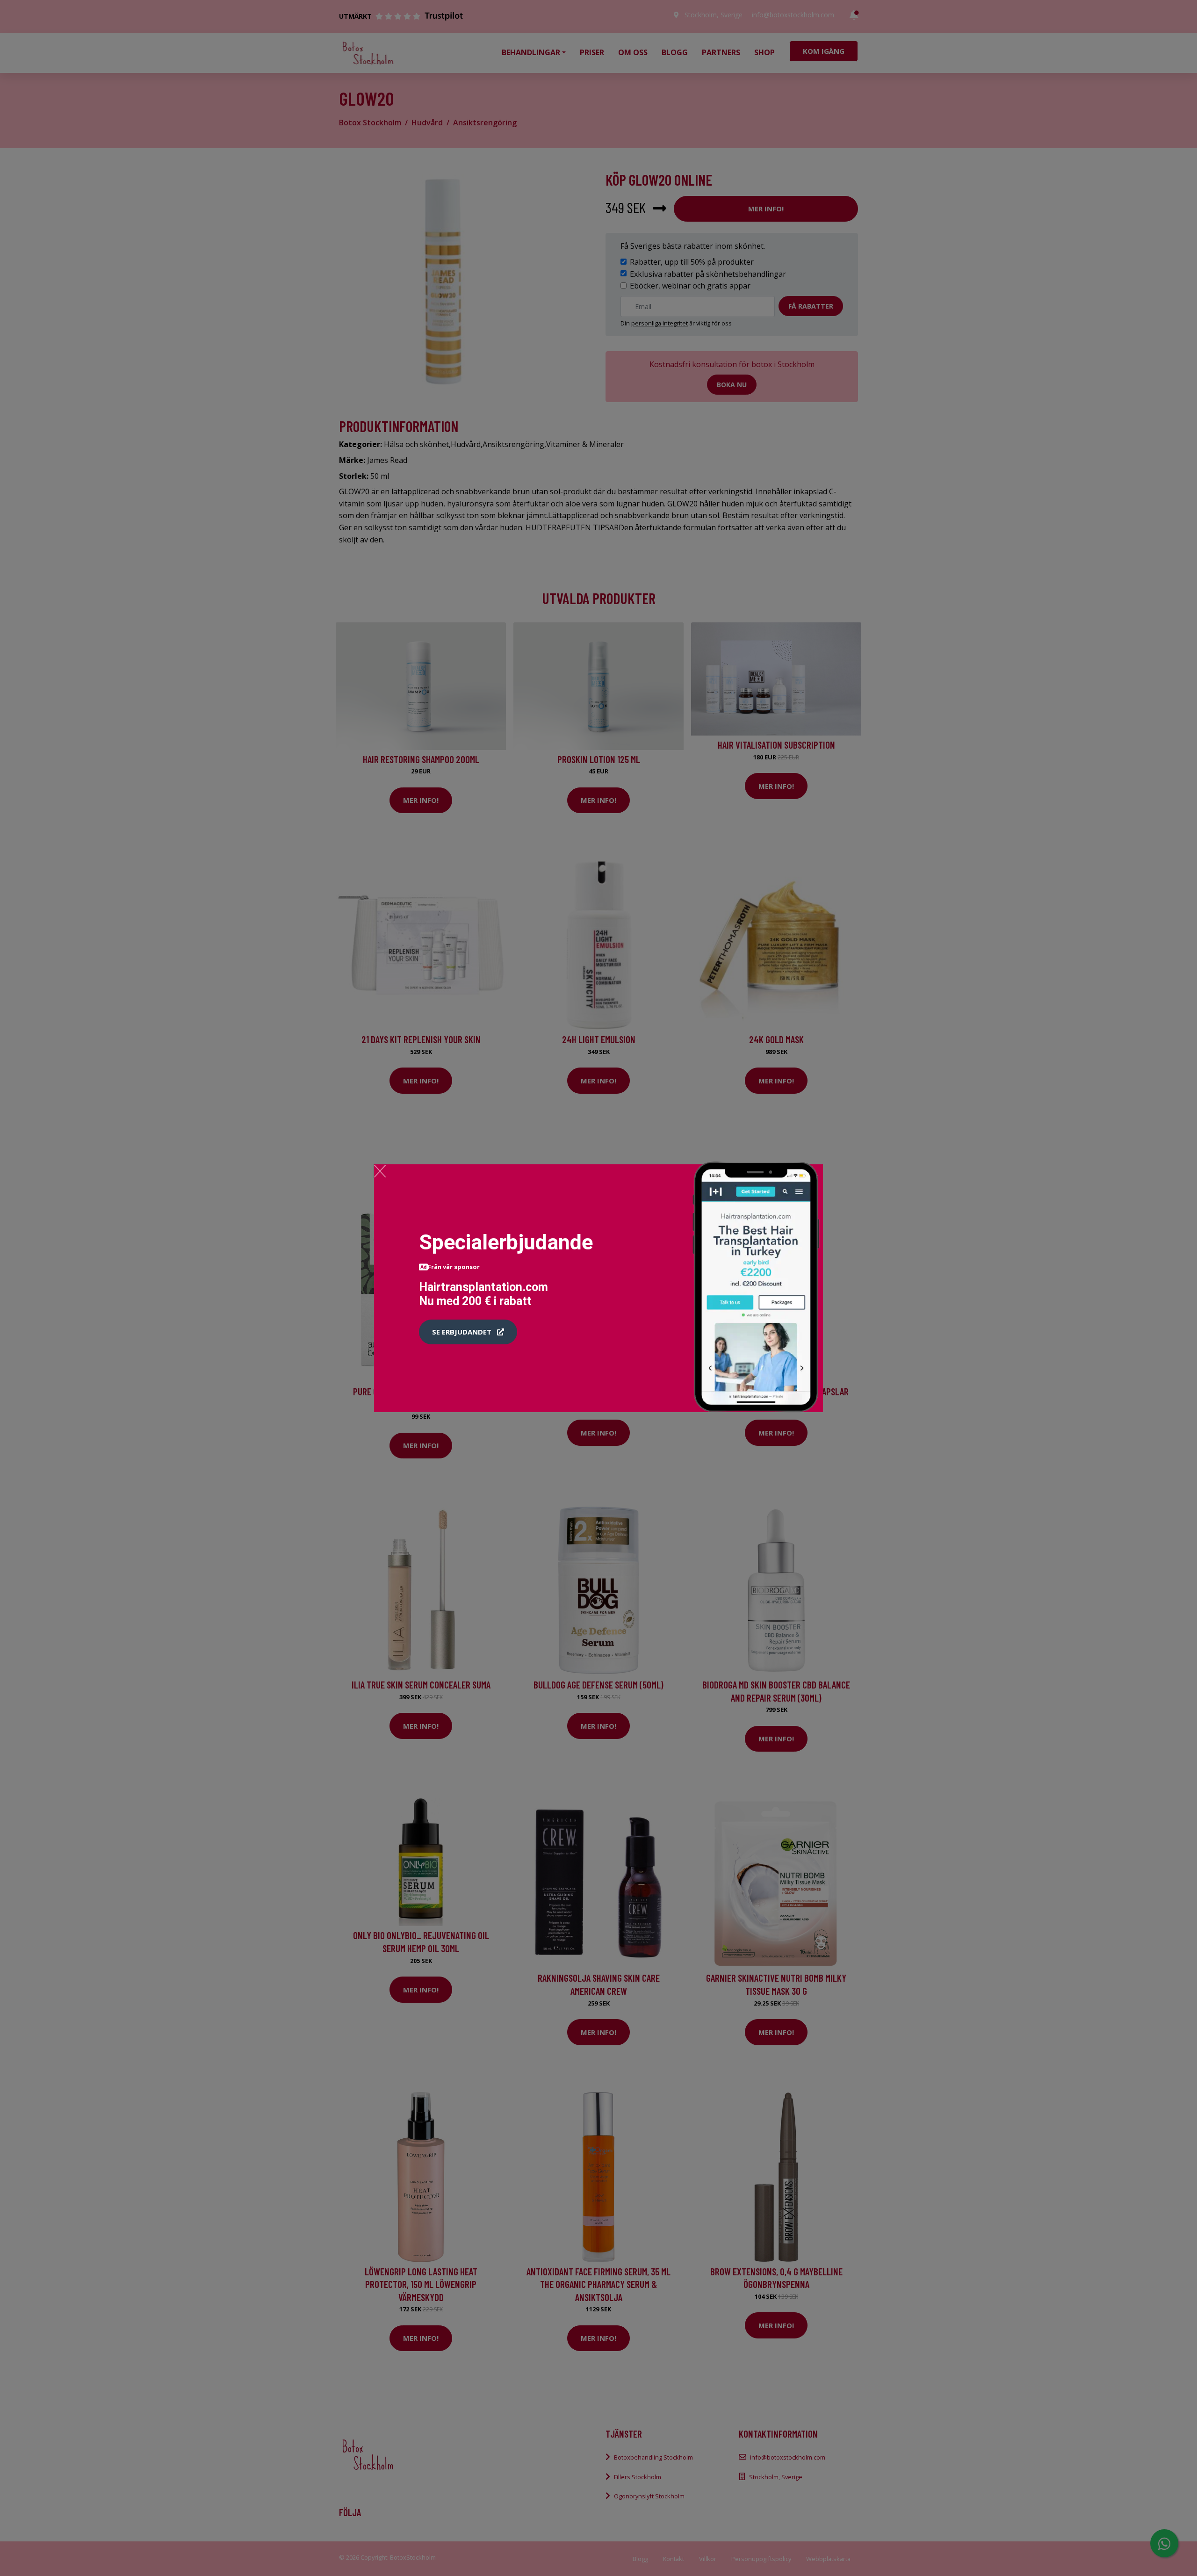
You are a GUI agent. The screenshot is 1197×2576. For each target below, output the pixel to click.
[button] (468, 1332)
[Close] (380, 1171)
